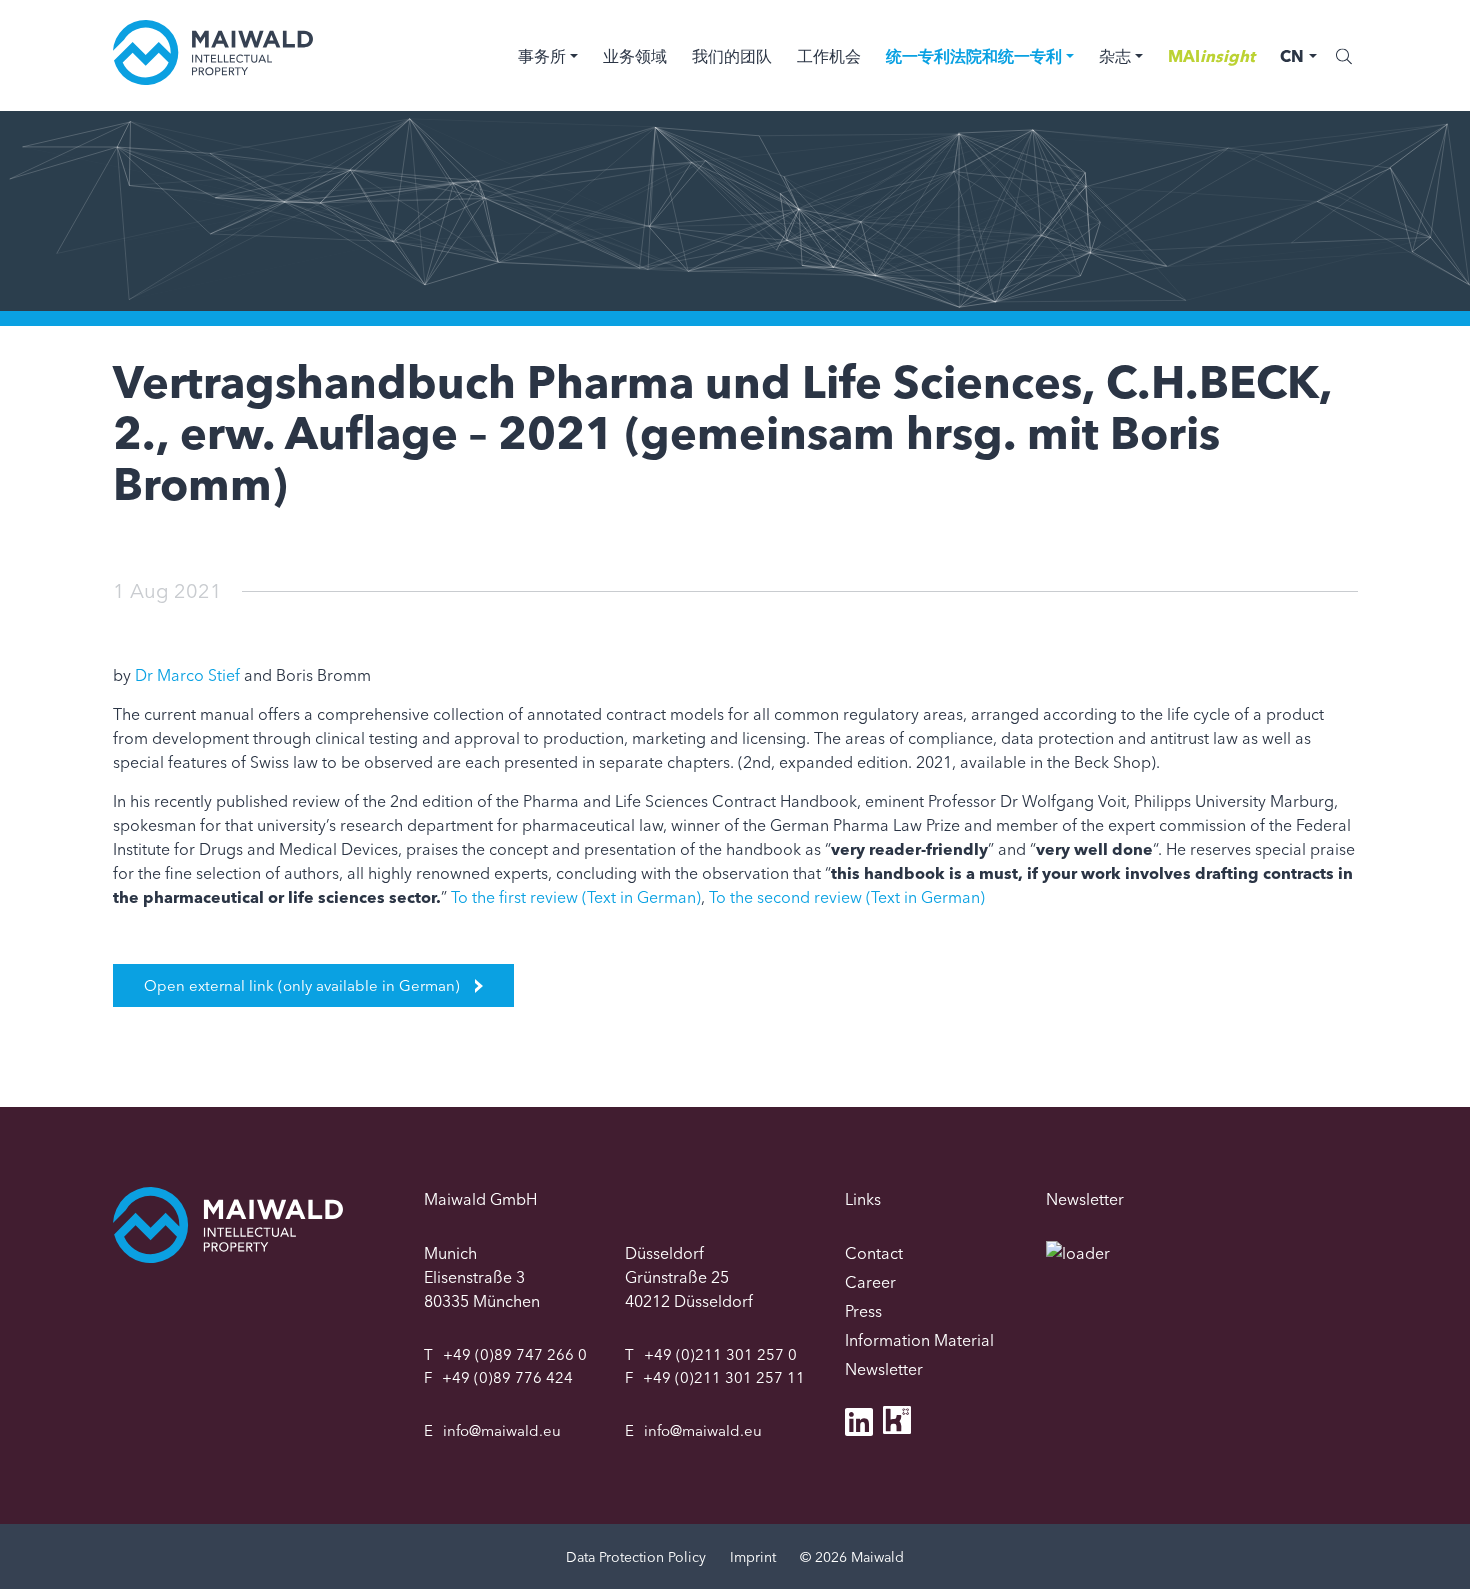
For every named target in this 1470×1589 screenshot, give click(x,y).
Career (870, 1282)
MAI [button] (1211, 56)
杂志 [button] (1115, 56)
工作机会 (829, 56)
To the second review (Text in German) (847, 897)
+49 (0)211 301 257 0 (720, 1354)
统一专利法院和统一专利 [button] (974, 56)
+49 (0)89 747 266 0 (515, 1354)
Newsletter (884, 1369)
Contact (874, 1253)
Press (863, 1311)
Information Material (919, 1340)
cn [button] (1292, 56)
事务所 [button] (542, 56)
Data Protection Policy (636, 1557)
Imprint (753, 1557)
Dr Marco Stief (187, 675)
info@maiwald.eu (502, 1430)
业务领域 (635, 56)
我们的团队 (732, 56)
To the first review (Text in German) (576, 897)
